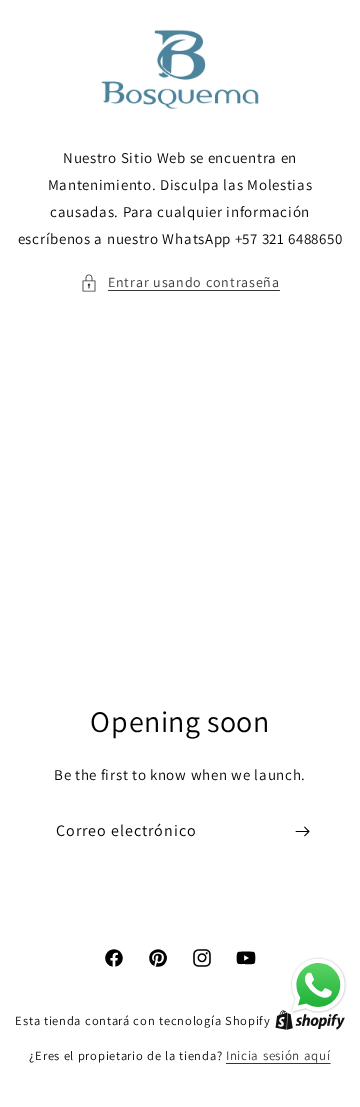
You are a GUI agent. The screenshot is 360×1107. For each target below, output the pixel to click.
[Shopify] (310, 1020)
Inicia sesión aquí (278, 1055)
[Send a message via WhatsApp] (318, 985)
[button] (180, 282)
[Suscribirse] (302, 831)
